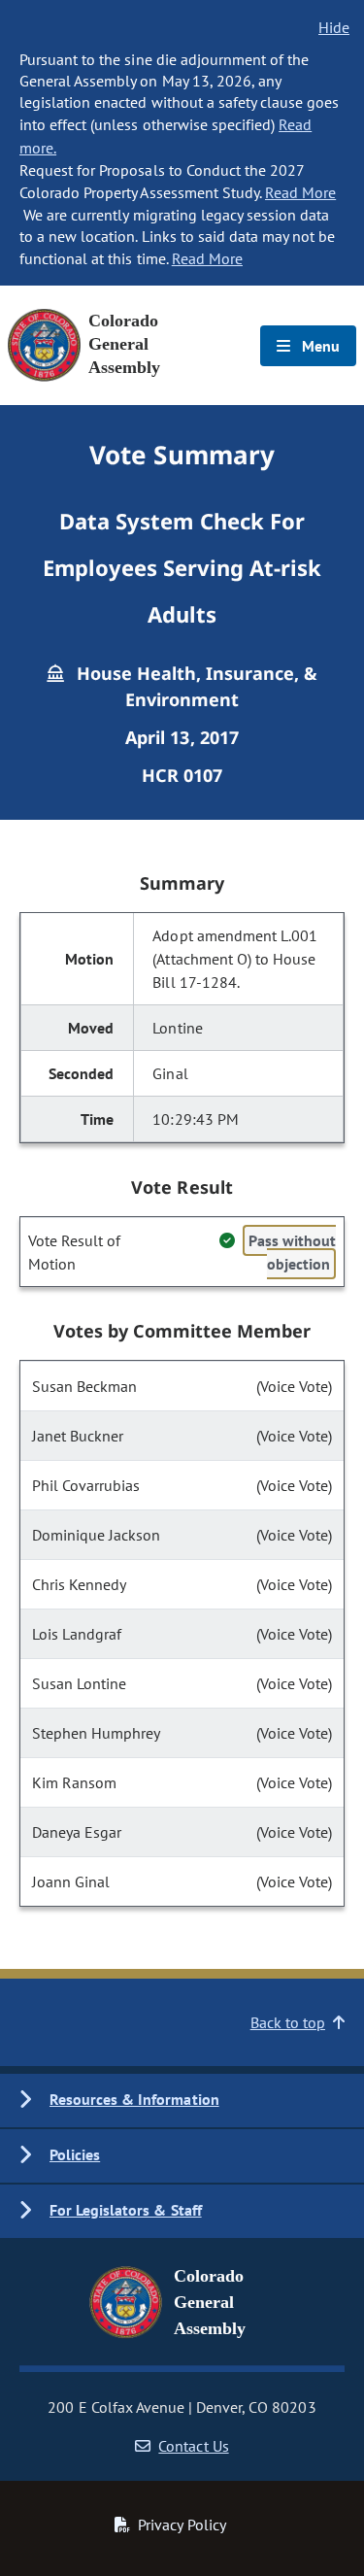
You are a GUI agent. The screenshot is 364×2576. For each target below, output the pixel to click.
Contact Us (193, 2446)
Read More (300, 192)
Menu (319, 346)
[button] (182, 2101)
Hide (334, 27)
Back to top (288, 2022)
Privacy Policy (182, 2525)
